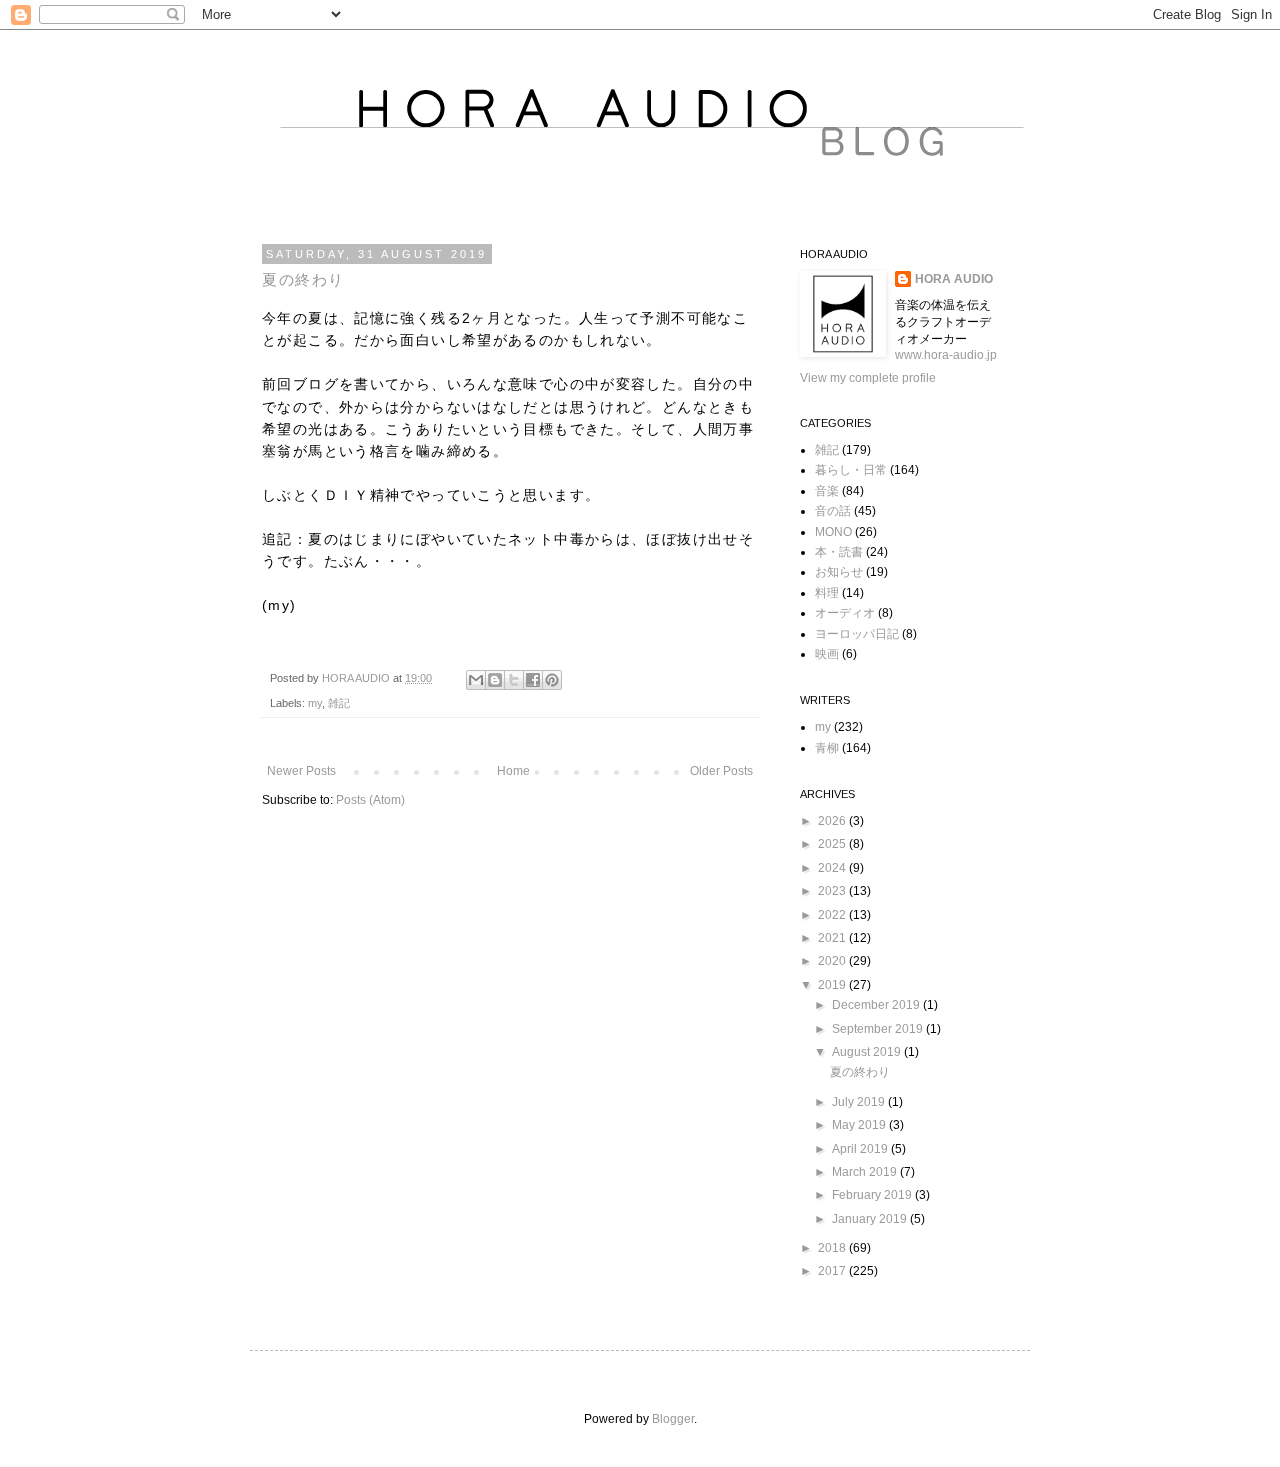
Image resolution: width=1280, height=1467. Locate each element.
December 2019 (877, 1005)
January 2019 (871, 1219)
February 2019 (873, 1195)
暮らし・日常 (851, 470)
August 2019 (868, 1052)
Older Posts (721, 771)
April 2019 (861, 1149)
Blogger (673, 1419)
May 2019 (860, 1125)
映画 (827, 654)
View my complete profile (868, 378)
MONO (833, 532)
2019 (833, 985)
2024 (833, 868)
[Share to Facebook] (533, 680)
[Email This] (476, 680)
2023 (833, 891)
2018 (833, 1248)
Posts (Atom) (370, 800)
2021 (833, 938)
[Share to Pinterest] (552, 680)
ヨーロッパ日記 (857, 634)
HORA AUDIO (954, 279)
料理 (827, 593)
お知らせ (839, 572)
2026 (833, 821)
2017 (833, 1271)
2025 (833, 844)
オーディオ (845, 613)
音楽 (827, 491)
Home (513, 771)
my (315, 703)
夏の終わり (303, 279)
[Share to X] (514, 680)
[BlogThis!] (495, 680)
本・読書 (839, 552)
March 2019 (866, 1172)
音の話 (833, 511)
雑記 (339, 703)
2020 (833, 961)
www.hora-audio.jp (946, 355)
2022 (833, 915)
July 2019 (860, 1102)
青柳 (827, 748)
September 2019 (879, 1029)
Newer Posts (301, 771)
